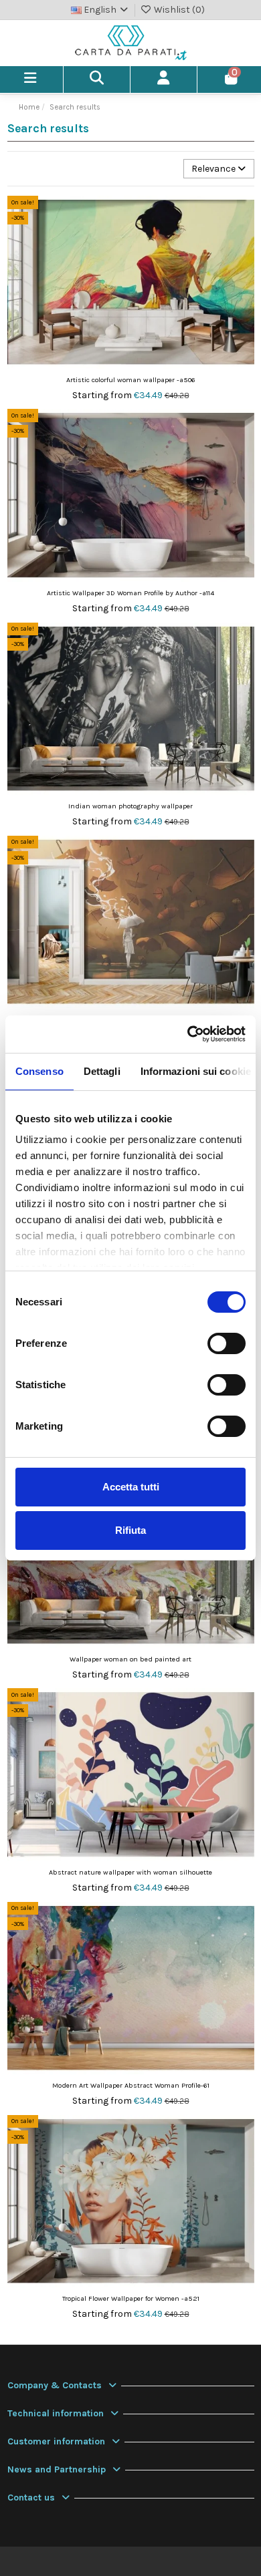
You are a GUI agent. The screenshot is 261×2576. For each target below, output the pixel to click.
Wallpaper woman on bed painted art (130, 1659)
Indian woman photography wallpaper (130, 806)
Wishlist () (178, 10)
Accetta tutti (131, 1487)
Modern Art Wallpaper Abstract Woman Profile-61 (131, 2085)
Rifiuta (130, 1530)
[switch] (227, 1343)
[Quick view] (244, 239)
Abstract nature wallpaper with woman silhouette (130, 1872)
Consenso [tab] (39, 1071)
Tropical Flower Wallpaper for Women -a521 (131, 2298)
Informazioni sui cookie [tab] (196, 1071)
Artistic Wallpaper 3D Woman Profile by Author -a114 (130, 593)
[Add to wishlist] (244, 216)
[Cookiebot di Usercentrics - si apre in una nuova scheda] (188, 1034)
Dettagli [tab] (102, 1071)
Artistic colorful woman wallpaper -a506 (131, 380)
